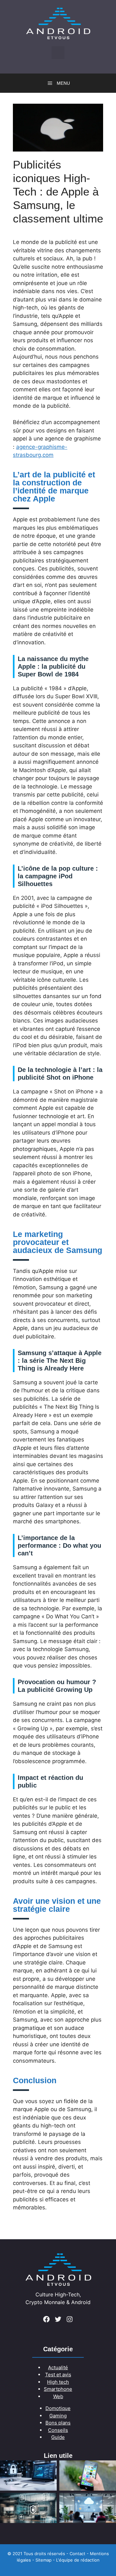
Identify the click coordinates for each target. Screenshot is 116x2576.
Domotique (58, 2408)
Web (58, 2396)
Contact (77, 2554)
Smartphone (58, 2389)
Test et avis (58, 2375)
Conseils (58, 2430)
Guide (58, 2437)
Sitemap (43, 2560)
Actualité (58, 2367)
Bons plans (58, 2423)
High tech (58, 2382)
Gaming (58, 2416)
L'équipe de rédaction (78, 2560)
